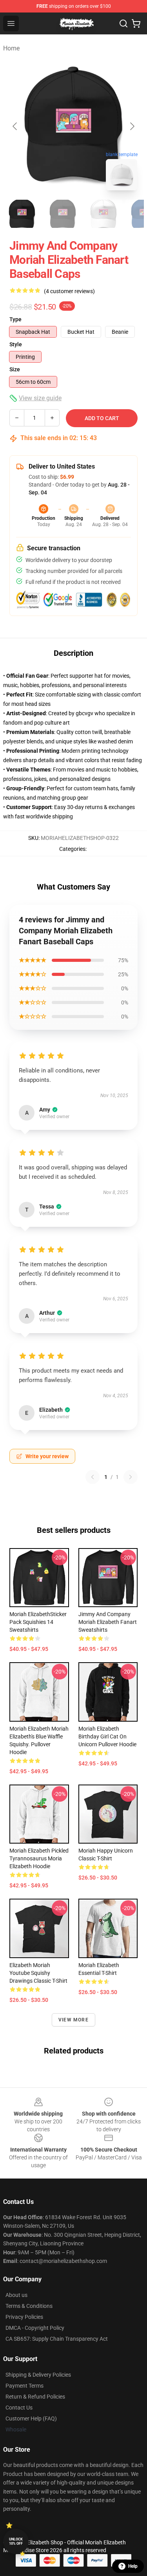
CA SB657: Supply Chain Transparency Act (57, 2339)
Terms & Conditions (29, 2306)
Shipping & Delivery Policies (38, 2375)
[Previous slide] (15, 126)
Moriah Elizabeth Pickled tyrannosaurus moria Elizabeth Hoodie (39, 1858)
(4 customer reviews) (69, 291)
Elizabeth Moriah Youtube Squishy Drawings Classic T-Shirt (38, 1973)
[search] (123, 23)
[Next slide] (132, 126)
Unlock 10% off (16, 2541)
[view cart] (136, 23)
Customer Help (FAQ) (31, 2418)
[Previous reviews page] (93, 1477)
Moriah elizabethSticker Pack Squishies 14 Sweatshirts (38, 1622)
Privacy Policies (24, 2317)
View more (73, 2020)
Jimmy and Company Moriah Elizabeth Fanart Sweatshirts (108, 1622)
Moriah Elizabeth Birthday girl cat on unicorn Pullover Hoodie (107, 1736)
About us (16, 2295)
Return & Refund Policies (35, 2397)
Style (16, 344)
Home (11, 48)
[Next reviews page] (131, 1477)
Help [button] (133, 2566)
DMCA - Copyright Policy (35, 2328)
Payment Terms (24, 2386)
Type (15, 319)
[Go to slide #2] (63, 214)
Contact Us (19, 2408)
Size (15, 369)
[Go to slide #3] (103, 214)
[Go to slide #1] (22, 214)
